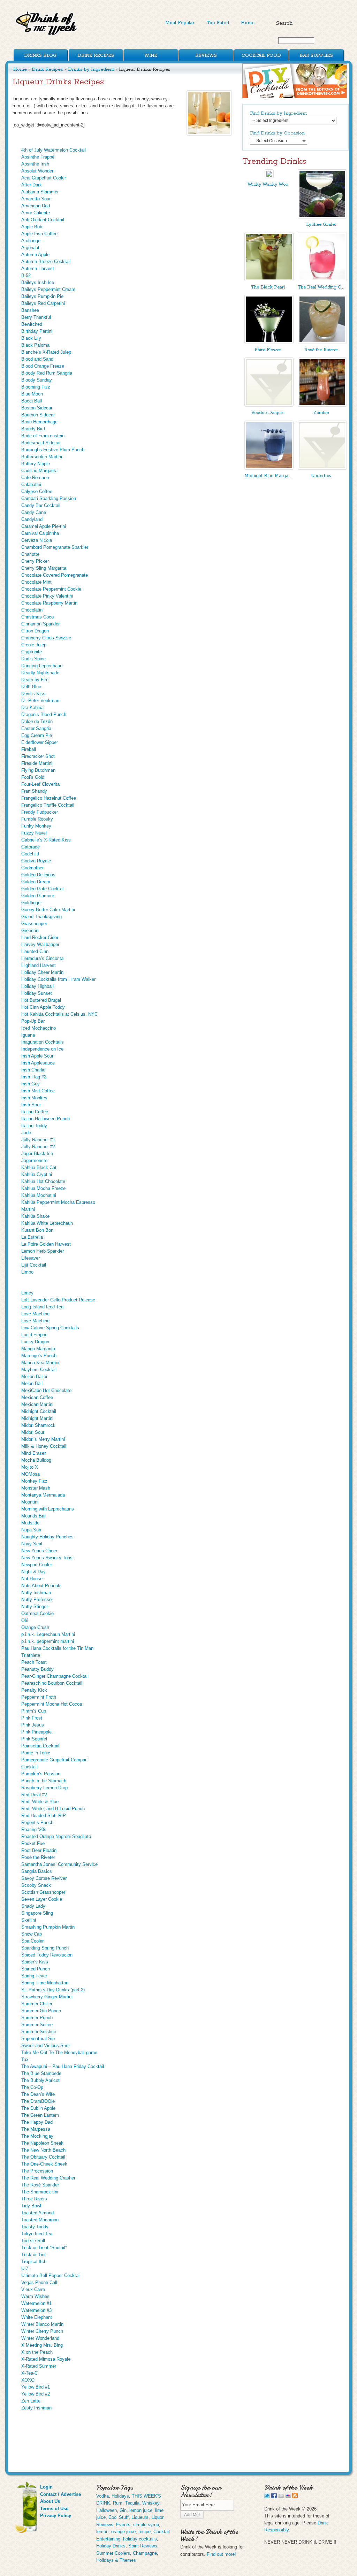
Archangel (31, 241)
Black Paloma (35, 345)
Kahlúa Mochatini (39, 1195)
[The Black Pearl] (269, 280)
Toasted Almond (37, 2213)
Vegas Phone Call (39, 2282)
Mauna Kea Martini (40, 1363)
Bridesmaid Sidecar (41, 443)
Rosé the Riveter (38, 1857)
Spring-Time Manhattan (45, 1983)
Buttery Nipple (36, 464)
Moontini (30, 1502)
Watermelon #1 (36, 2303)
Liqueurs (140, 2517)
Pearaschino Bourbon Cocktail (52, 1683)
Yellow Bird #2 (36, 2394)
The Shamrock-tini (40, 2192)
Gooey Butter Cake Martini (48, 910)
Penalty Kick (34, 1690)
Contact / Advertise (60, 2494)
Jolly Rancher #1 (38, 1140)
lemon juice (141, 2510)
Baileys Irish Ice (38, 282)
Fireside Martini (37, 763)
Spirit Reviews (143, 2546)
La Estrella (32, 1237)
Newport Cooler (37, 1565)
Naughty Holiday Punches (47, 1537)
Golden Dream (36, 882)
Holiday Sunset (37, 993)
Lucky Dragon (35, 1342)
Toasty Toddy (35, 2227)
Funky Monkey (36, 826)
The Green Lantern (40, 2115)
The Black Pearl (268, 287)
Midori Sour (33, 1432)
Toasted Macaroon (40, 2220)
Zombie (321, 413)
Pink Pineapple (36, 1732)
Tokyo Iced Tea (37, 2234)
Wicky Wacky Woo (268, 184)
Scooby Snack (36, 1885)
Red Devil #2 (34, 1795)
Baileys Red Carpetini (43, 303)
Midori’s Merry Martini (43, 1439)
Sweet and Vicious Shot (45, 2046)
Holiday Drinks (111, 2546)
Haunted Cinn (35, 951)
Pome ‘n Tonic (36, 1753)
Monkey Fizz (34, 1481)
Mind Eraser (33, 1453)
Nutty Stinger (35, 1606)
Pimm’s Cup (34, 1711)
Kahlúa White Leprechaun (47, 1223)
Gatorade (31, 847)
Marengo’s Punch (39, 1356)
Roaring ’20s (34, 1829)
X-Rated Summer (39, 2366)
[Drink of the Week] (47, 35)
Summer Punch (37, 2018)
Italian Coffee (35, 1112)
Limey (27, 1293)
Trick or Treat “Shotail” (44, 2248)
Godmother (32, 868)
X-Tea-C (29, 2373)
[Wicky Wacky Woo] (269, 177)
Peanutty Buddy (37, 1669)
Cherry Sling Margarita (44, 568)
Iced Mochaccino (39, 1028)
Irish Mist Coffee (38, 1091)
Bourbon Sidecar (38, 415)
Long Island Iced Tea (42, 1307)
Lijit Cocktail (34, 1265)
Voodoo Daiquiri (268, 413)
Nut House (32, 1579)
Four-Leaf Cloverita (40, 784)
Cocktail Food (261, 56)
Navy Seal (32, 1544)
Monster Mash (36, 1488)
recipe (145, 2532)
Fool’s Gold (33, 777)
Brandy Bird (33, 429)
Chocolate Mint (36, 582)
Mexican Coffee (37, 1397)
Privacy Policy (56, 2516)
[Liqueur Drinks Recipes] (209, 113)
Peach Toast (34, 1662)
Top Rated (218, 23)
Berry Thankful (36, 317)
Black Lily (31, 338)
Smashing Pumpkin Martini (48, 1927)
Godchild (30, 854)
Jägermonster (35, 1160)
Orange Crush (35, 1627)
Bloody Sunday (37, 380)
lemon (102, 2532)
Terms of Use (54, 2509)
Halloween (107, 2510)
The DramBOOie (38, 2101)
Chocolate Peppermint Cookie (51, 589)
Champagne (145, 2553)
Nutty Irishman (36, 1593)
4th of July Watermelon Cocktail (54, 150)
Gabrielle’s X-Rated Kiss (46, 840)
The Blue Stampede (41, 2073)
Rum (118, 2503)
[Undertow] (322, 468)
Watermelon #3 (36, 2310)
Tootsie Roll (33, 2241)
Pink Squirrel (34, 1739)
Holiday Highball (37, 986)
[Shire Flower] (269, 342)
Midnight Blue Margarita (270, 476)
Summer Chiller (37, 2004)
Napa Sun (31, 1530)
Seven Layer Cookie (42, 1899)
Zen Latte (31, 2401)
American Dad (36, 206)
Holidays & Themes (116, 2560)
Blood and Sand (37, 359)
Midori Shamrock (38, 1425)
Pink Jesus (33, 1725)
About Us (50, 2501)
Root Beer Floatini (39, 1850)
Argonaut (30, 248)
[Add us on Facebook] (274, 2497)
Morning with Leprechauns (48, 1509)
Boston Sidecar (37, 408)
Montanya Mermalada (43, 1495)
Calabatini (31, 485)
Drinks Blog (40, 56)
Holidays (120, 2496)
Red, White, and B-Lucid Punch (53, 1809)
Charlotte (30, 554)
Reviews (206, 56)
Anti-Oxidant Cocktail (43, 220)
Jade (26, 1133)
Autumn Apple (35, 255)
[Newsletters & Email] (281, 2497)
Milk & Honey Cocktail (44, 1446)
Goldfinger (32, 903)
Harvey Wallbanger (40, 944)
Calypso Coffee (37, 491)
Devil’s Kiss (33, 694)
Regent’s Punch (37, 1823)
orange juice (123, 2532)
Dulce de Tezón (37, 721)
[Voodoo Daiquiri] (269, 405)
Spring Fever (34, 1976)
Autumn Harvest (38, 268)
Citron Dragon (35, 631)
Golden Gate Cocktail (43, 889)
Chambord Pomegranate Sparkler (55, 547)
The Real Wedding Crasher (48, 2178)
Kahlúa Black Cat (39, 1167)
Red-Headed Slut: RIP (44, 1816)
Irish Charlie (33, 1070)
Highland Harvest (39, 965)
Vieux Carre (33, 2289)
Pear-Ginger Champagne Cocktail (55, 1676)
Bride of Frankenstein (43, 436)
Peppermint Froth (39, 1697)
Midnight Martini (37, 1418)
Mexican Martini (37, 1404)
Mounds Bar (33, 1516)
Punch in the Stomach (44, 1781)
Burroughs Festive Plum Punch (53, 450)
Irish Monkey (34, 1098)
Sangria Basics (37, 1871)
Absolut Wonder (37, 171)
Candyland (32, 519)
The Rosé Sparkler (40, 2185)
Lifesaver (31, 1258)
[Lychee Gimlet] (322, 217)
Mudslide (30, 1523)
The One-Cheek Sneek (44, 2164)
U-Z (25, 2269)
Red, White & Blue (40, 1802)
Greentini (30, 931)
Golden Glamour (38, 896)
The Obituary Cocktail (43, 2157)
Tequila (132, 2503)
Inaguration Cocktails (43, 1042)
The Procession (37, 2171)
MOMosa (31, 1474)
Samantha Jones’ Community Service (59, 1864)
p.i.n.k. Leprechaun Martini (48, 1634)
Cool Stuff (119, 2517)
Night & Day (33, 1572)
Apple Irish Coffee (39, 234)
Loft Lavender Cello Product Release (58, 1300)
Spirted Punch (36, 1969)
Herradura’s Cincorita (42, 958)
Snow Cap (32, 1934)
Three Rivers (34, 2199)
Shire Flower (268, 350)
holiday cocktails (140, 2539)
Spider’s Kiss (35, 1962)
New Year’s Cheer (39, 1551)
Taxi (25, 2059)
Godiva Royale (36, 861)
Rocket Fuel (33, 1843)
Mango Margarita (38, 1349)
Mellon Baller (34, 1377)
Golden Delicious (38, 875)
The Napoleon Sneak (42, 2143)
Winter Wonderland (40, 2338)
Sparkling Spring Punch (45, 1948)
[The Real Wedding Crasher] (322, 280)
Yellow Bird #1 (36, 2387)
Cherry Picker (35, 561)
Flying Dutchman (38, 770)
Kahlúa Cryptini (37, 1174)
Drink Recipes (96, 56)
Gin (123, 2510)
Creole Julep (34, 645)
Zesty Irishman (36, 2408)
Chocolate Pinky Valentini (47, 596)
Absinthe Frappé (38, 157)
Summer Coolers (113, 2553)
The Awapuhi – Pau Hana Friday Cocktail (63, 2066)
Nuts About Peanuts (41, 1586)
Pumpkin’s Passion (41, 1774)
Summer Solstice (39, 2032)
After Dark (32, 185)
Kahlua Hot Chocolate (43, 1181)
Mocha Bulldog (36, 1460)
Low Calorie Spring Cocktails (50, 1328)
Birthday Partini (37, 331)
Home (248, 23)
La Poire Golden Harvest (46, 1244)
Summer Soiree (37, 2025)
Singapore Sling (37, 1913)
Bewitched (32, 324)
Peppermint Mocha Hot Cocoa (52, 1704)
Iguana (28, 1035)
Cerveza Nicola (37, 540)
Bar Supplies (316, 56)
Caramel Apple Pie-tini (44, 526)
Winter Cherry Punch (42, 2331)
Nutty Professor (37, 1600)
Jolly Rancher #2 (38, 1147)
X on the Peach (37, 2352)
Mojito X (30, 1467)
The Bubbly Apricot (40, 2080)
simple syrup (146, 2525)
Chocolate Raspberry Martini (50, 603)
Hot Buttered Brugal (41, 1000)
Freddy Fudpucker (40, 812)
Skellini (29, 1920)
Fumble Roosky (37, 819)
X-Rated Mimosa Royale (46, 2359)
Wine (151, 56)
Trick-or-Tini (33, 2255)
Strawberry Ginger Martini (47, 1997)
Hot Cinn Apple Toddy (43, 1007)
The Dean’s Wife (38, 2094)
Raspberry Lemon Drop (44, 1788)
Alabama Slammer (40, 192)
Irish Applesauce (38, 1063)
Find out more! (221, 2554)
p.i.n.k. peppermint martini (48, 1641)
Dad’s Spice (33, 659)
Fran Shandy (34, 791)
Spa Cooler (32, 1941)
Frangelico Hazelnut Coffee (49, 798)
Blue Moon (32, 394)
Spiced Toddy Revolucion (47, 1955)
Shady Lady (33, 1906)
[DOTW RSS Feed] (295, 2497)
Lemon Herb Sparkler (43, 1251)
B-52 (26, 275)
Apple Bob (32, 227)
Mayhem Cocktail (39, 1370)
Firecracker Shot (38, 756)
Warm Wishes (35, 2296)
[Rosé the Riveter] (322, 342)
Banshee (30, 310)
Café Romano (35, 478)
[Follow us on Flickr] (288, 2497)
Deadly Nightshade (40, 673)
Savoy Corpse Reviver (44, 1878)
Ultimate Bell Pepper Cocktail (51, 2275)
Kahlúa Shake (35, 1216)
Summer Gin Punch (41, 2011)
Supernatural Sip (38, 2039)
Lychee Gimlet (321, 225)
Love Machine (35, 1314)
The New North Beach (43, 2150)
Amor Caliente (36, 213)
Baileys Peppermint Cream (48, 289)
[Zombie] (322, 405)
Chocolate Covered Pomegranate (55, 575)
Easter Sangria (36, 728)
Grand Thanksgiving (41, 917)
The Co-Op (32, 2087)
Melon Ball (32, 1383)
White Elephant (37, 2317)
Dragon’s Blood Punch (44, 714)
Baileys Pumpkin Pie (42, 296)
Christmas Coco (37, 617)
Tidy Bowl (31, 2206)
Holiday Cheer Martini (43, 972)
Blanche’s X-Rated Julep (46, 352)
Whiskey (151, 2503)
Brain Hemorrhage (39, 422)
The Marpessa (36, 2129)
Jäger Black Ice (37, 1154)
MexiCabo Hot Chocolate (46, 1390)
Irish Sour (31, 1105)
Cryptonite (32, 652)
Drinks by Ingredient (91, 69)
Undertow (321, 476)
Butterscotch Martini (42, 457)
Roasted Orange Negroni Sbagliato (56, 1836)
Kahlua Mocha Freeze (43, 1188)
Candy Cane (34, 512)
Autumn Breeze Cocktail (46, 262)
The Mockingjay (37, 2136)
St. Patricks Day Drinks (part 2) (53, 1990)
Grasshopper (34, 924)
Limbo (27, 1272)
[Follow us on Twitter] (267, 2497)
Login (46, 2487)
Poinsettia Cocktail (40, 1746)
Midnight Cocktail (39, 1411)
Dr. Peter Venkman (40, 701)
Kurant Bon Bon (37, 1230)
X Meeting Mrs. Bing (42, 2345)
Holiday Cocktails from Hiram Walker (58, 979)
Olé (25, 1620)
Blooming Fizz (36, 387)
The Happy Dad (37, 2122)
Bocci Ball (32, 401)
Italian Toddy (34, 1126)
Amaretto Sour (36, 199)
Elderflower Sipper (40, 742)
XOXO (28, 2380)
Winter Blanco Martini (43, 2324)
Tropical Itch (34, 2262)
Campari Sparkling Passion (49, 498)
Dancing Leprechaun (42, 666)
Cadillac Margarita (39, 471)
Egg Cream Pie (37, 735)
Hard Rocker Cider (40, 937)
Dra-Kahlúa (32, 708)
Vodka (102, 2496)
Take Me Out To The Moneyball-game (59, 2052)
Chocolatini (32, 610)
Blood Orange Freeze (43, 366)
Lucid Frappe (34, 1335)
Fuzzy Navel (34, 833)
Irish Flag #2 (34, 1077)
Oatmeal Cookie (37, 1613)
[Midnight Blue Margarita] (269, 468)
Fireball (29, 749)
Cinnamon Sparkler (40, 624)
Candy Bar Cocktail (41, 505)
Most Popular (180, 23)
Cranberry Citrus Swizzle (46, 638)
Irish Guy (31, 1084)
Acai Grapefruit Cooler (44, 178)
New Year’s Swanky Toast (48, 1558)
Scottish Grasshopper (43, 1892)
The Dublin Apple (38, 2108)
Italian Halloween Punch (45, 1119)
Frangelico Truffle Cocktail (48, 805)
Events (123, 2525)
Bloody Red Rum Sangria (47, 373)
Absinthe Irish (35, 164)
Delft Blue (31, 687)
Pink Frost (32, 1718)
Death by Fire (35, 680)
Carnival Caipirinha (40, 533)
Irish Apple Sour (37, 1056)
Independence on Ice (42, 1049)
